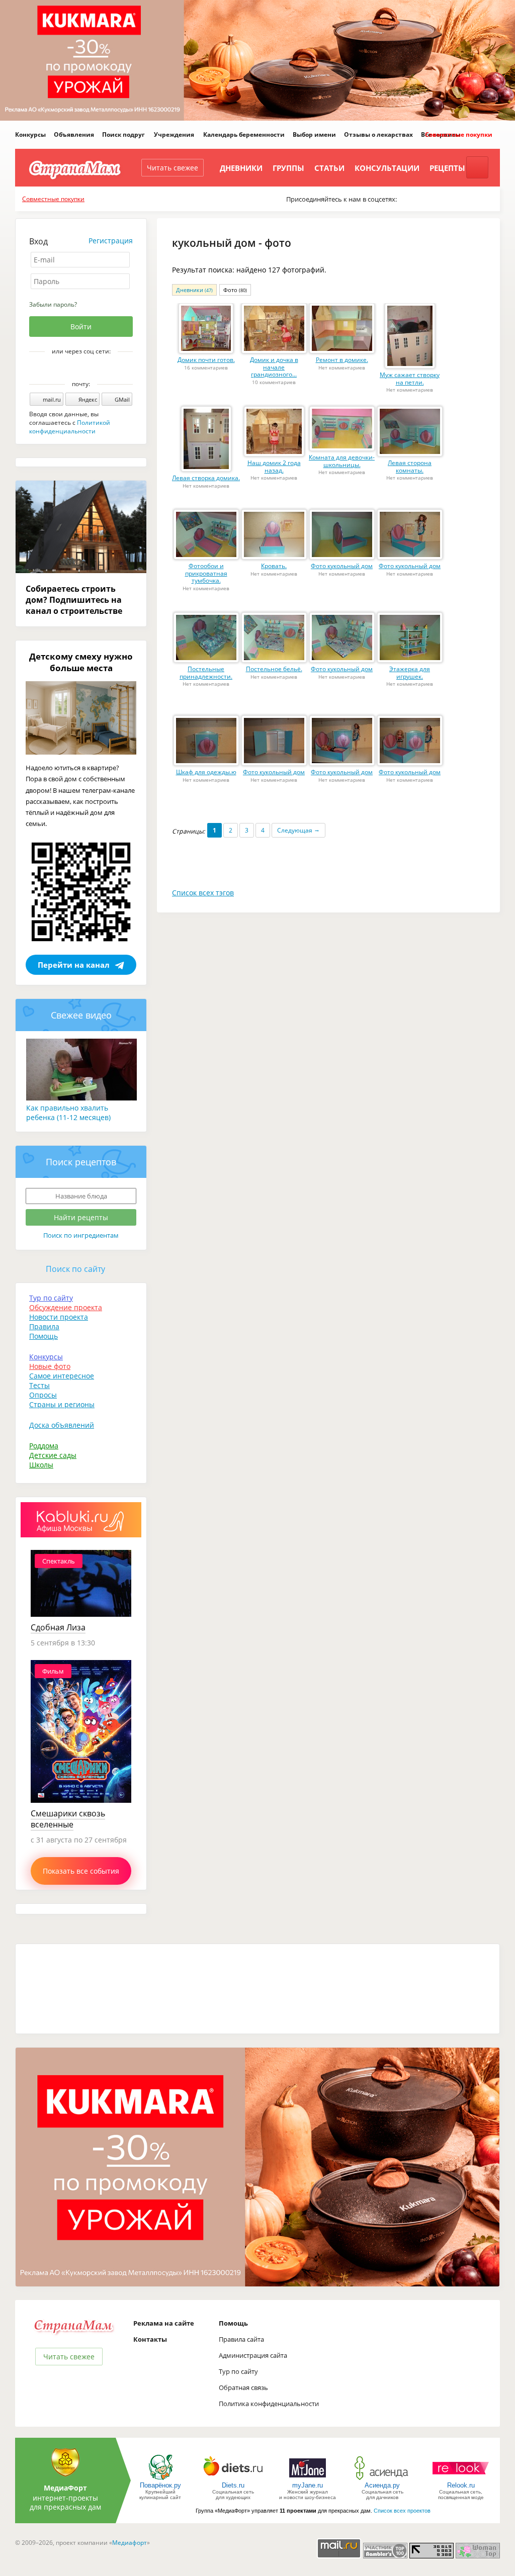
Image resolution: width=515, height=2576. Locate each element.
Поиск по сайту (75, 1269)
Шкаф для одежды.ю (206, 772)
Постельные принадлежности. (206, 673)
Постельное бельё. (274, 669)
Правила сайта (241, 2339)
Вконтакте (74, 369)
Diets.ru (233, 2485)
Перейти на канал (74, 965)
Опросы (43, 1395)
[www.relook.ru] (461, 2479)
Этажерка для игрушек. (410, 673)
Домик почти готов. (206, 360)
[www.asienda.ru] (382, 2479)
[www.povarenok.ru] (160, 2479)
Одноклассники (88, 369)
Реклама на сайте (164, 2323)
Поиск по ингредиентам (81, 1235)
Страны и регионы (62, 1404)
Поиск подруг (123, 134)
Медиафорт (130, 2543)
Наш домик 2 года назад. (274, 467)
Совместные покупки (459, 134)
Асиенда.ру (382, 2485)
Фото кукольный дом (342, 566)
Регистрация (111, 241)
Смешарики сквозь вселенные (68, 1819)
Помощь (44, 1336)
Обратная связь (243, 2387)
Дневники (241, 168)
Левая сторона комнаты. (410, 467)
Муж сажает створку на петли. (410, 379)
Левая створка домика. (206, 478)
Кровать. (274, 566)
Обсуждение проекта (66, 1307)
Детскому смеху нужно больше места (81, 662)
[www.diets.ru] (233, 2479)
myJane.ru (308, 2485)
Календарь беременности (244, 134)
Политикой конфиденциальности (70, 427)
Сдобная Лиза (58, 1627)
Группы (288, 168)
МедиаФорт (65, 2488)
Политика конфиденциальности (269, 2404)
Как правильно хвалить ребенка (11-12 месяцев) (68, 1113)
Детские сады (53, 1455)
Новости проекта (59, 1317)
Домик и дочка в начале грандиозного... (274, 367)
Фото (235, 290)
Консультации (387, 168)
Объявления (74, 134)
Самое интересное (62, 1376)
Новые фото (50, 1366)
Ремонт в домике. (342, 360)
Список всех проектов (402, 2511)
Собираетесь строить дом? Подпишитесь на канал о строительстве (74, 600)
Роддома (44, 1446)
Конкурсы (30, 134)
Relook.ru (461, 2485)
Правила (44, 1326)
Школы (41, 1465)
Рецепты (447, 168)
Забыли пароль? (53, 304)
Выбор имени (314, 134)
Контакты (150, 2339)
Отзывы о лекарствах (378, 134)
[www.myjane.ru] (308, 2479)
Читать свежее (173, 168)
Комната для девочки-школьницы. (342, 461)
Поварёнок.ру (160, 2485)
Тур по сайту (51, 1298)
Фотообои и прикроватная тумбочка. (206, 573)
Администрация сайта (253, 2355)
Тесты (39, 1385)
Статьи (329, 168)
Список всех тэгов (203, 893)
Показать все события (81, 1871)
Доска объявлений (62, 1425)
